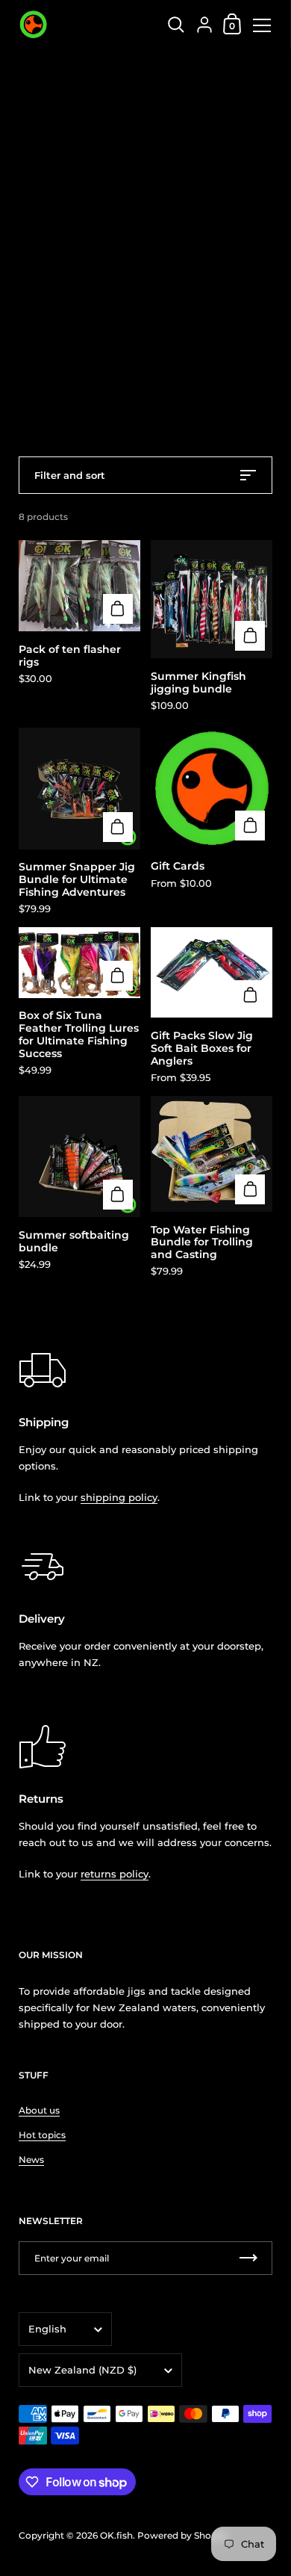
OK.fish (116, 2535)
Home (33, 71)
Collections (85, 71)
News (31, 2159)
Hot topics (42, 2135)
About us (39, 2110)
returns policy (115, 1874)
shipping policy (119, 1497)
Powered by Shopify (182, 2535)
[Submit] (248, 2258)
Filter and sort (70, 475)
